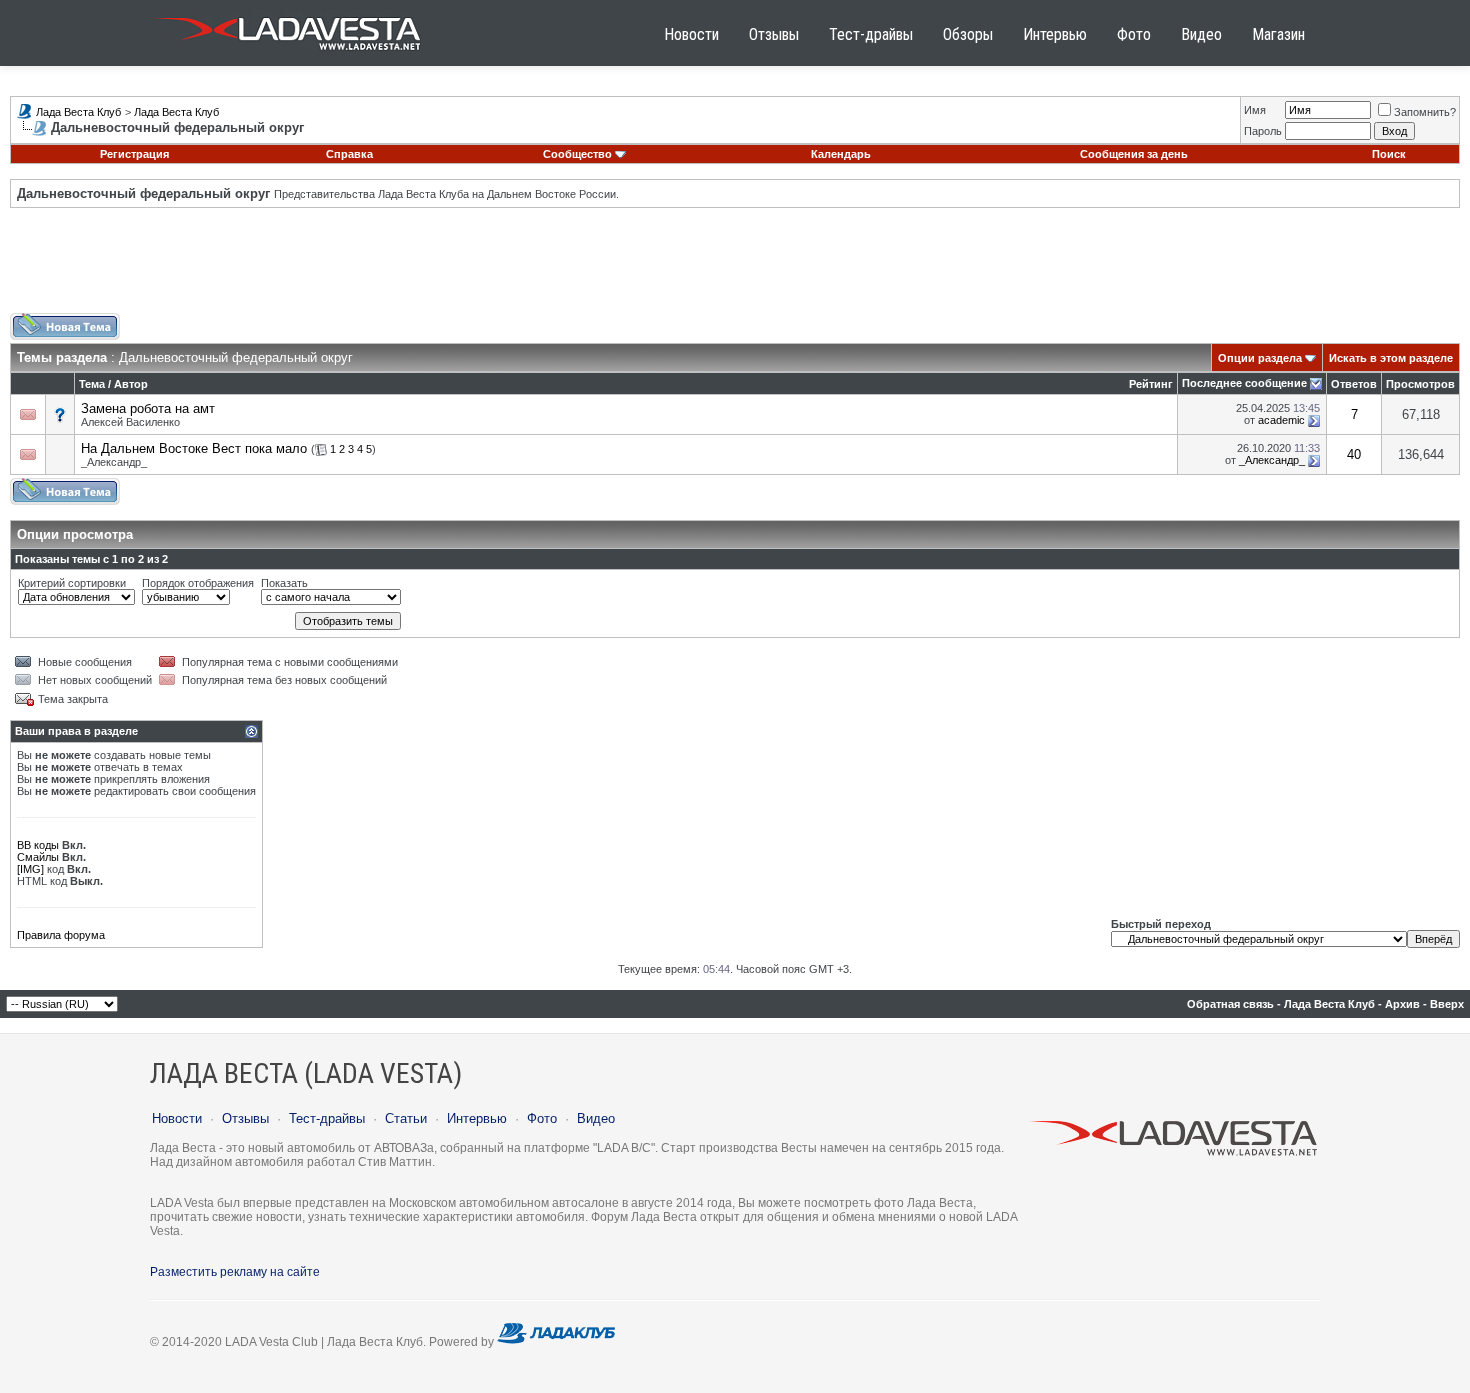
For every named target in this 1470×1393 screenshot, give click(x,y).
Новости (691, 34)
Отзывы (774, 34)
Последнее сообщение (1244, 383)
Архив (1402, 1004)
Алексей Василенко (130, 422)
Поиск (1389, 154)
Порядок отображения (198, 583)
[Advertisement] (735, 268)
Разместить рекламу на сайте (235, 1272)
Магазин (1278, 34)
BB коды (38, 845)
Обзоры (968, 34)
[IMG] (30, 869)
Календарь (841, 154)
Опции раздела (1260, 358)
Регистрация (134, 154)
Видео (1201, 34)
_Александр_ (114, 462)
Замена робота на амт (148, 408)
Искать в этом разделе (1391, 358)
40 (1354, 454)
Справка (349, 154)
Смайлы (38, 857)
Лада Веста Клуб (78, 112)
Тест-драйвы (871, 34)
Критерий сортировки (72, 583)
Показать (284, 583)
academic (1281, 420)
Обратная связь (1230, 1004)
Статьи (406, 1118)
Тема (92, 384)
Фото (1134, 34)
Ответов (1354, 384)
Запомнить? (1425, 112)
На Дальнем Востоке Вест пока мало (194, 448)
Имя (1255, 110)
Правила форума (61, 935)
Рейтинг (1151, 384)
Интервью (1055, 34)
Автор (131, 384)
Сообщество (577, 154)
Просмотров (1420, 384)
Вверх (1447, 1004)
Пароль (1263, 131)
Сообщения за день (1134, 154)
